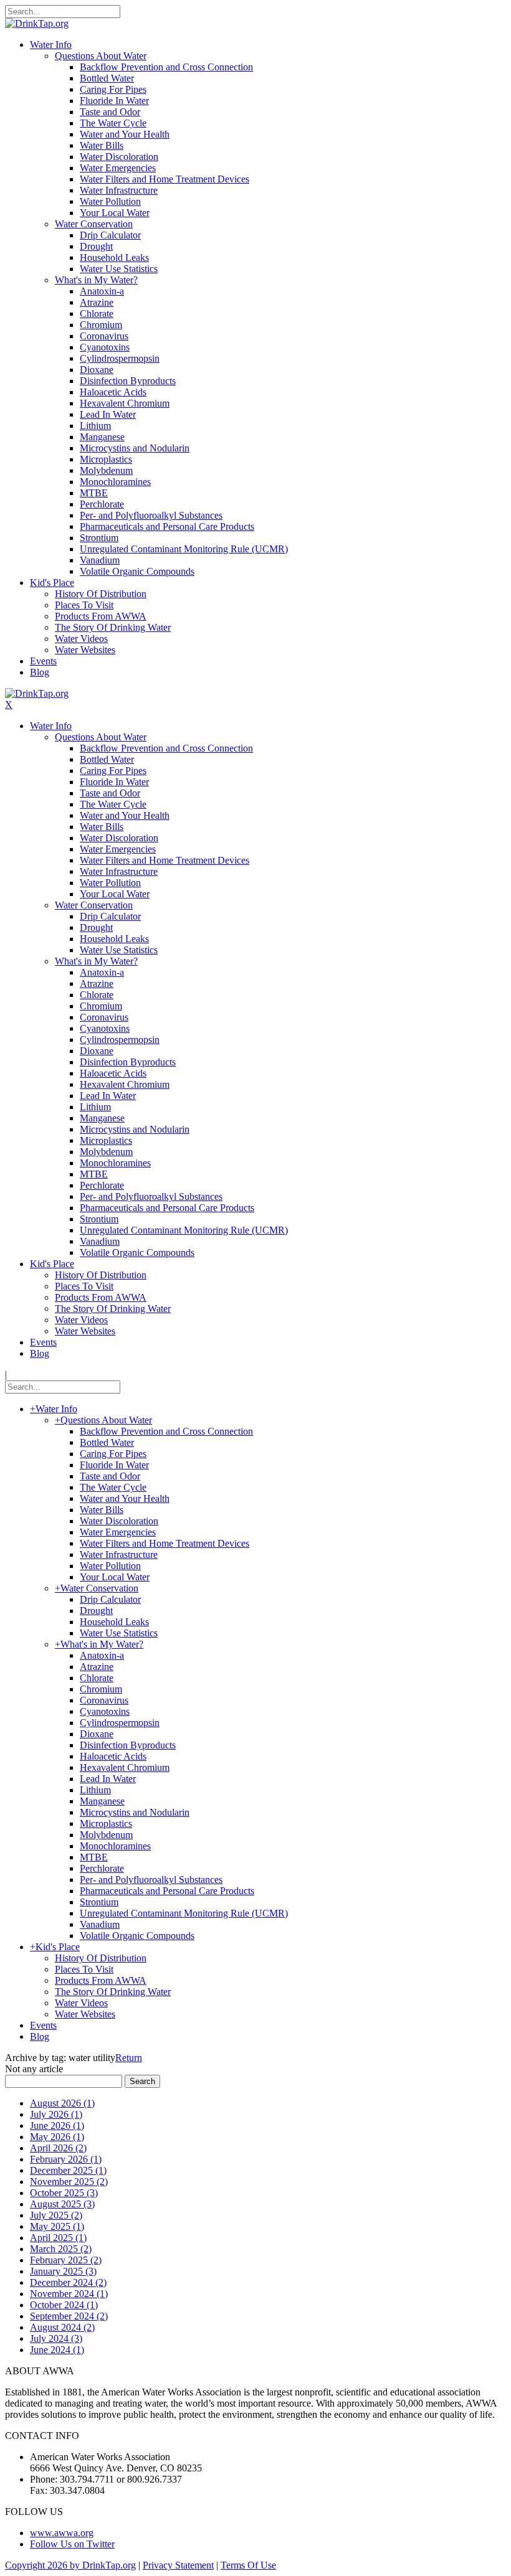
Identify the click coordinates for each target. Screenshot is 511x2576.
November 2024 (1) (69, 2294)
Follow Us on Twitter (72, 2544)
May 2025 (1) (57, 2226)
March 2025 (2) (61, 2249)
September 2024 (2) (69, 2316)
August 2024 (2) (62, 2327)
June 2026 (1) (57, 2125)
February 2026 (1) (66, 2159)
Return (129, 2058)
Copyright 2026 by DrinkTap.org (70, 2565)
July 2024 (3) (56, 2338)
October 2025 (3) (64, 2193)
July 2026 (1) (56, 2114)
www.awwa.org (62, 2533)
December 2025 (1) (68, 2170)
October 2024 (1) (64, 2305)
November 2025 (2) (69, 2182)
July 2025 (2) (56, 2215)
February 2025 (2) (66, 2260)
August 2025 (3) (62, 2204)
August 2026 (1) (62, 2103)
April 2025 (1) (58, 2238)
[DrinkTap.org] (37, 23)
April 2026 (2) (58, 2148)
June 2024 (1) (57, 2350)
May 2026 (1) (57, 2137)
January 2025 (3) (63, 2271)
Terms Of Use (248, 2565)
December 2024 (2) (68, 2282)
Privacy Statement (178, 2565)
